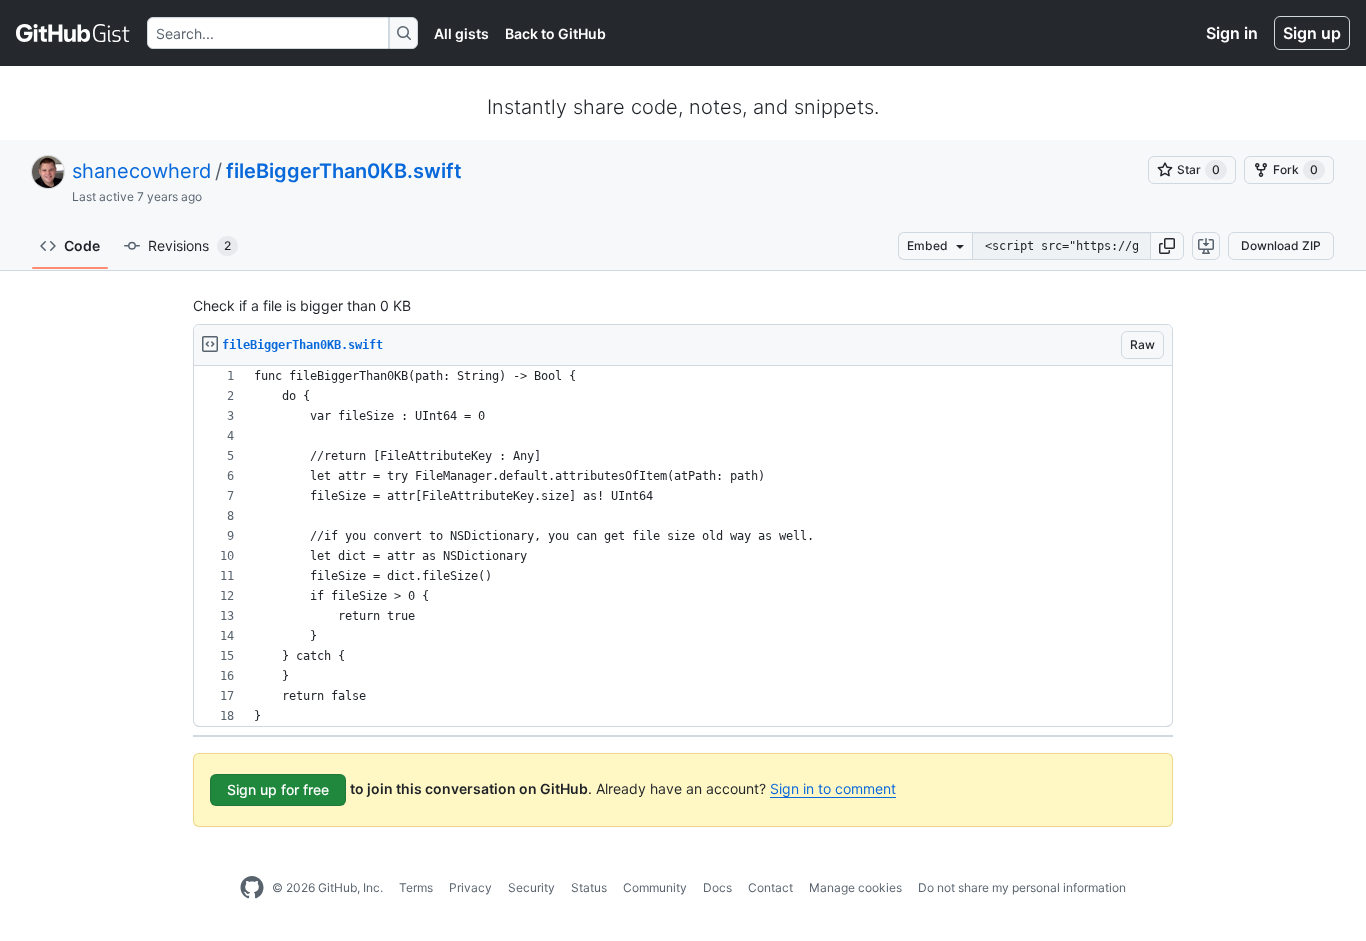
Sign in (1232, 33)
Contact (770, 887)
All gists (461, 33)
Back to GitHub (555, 33)
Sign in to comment (833, 788)
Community (655, 887)
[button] (1167, 246)
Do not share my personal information (1022, 887)
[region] (683, 546)
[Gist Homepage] (73, 33)
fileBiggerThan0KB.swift (344, 171)
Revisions (189, 245)
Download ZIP (1281, 245)
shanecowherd (141, 171)
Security (531, 887)
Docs (717, 887)
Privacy (470, 887)
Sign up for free (278, 789)
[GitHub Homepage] (252, 888)
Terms (416, 887)
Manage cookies (855, 887)
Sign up (1312, 33)
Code (82, 245)
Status (589, 887)
